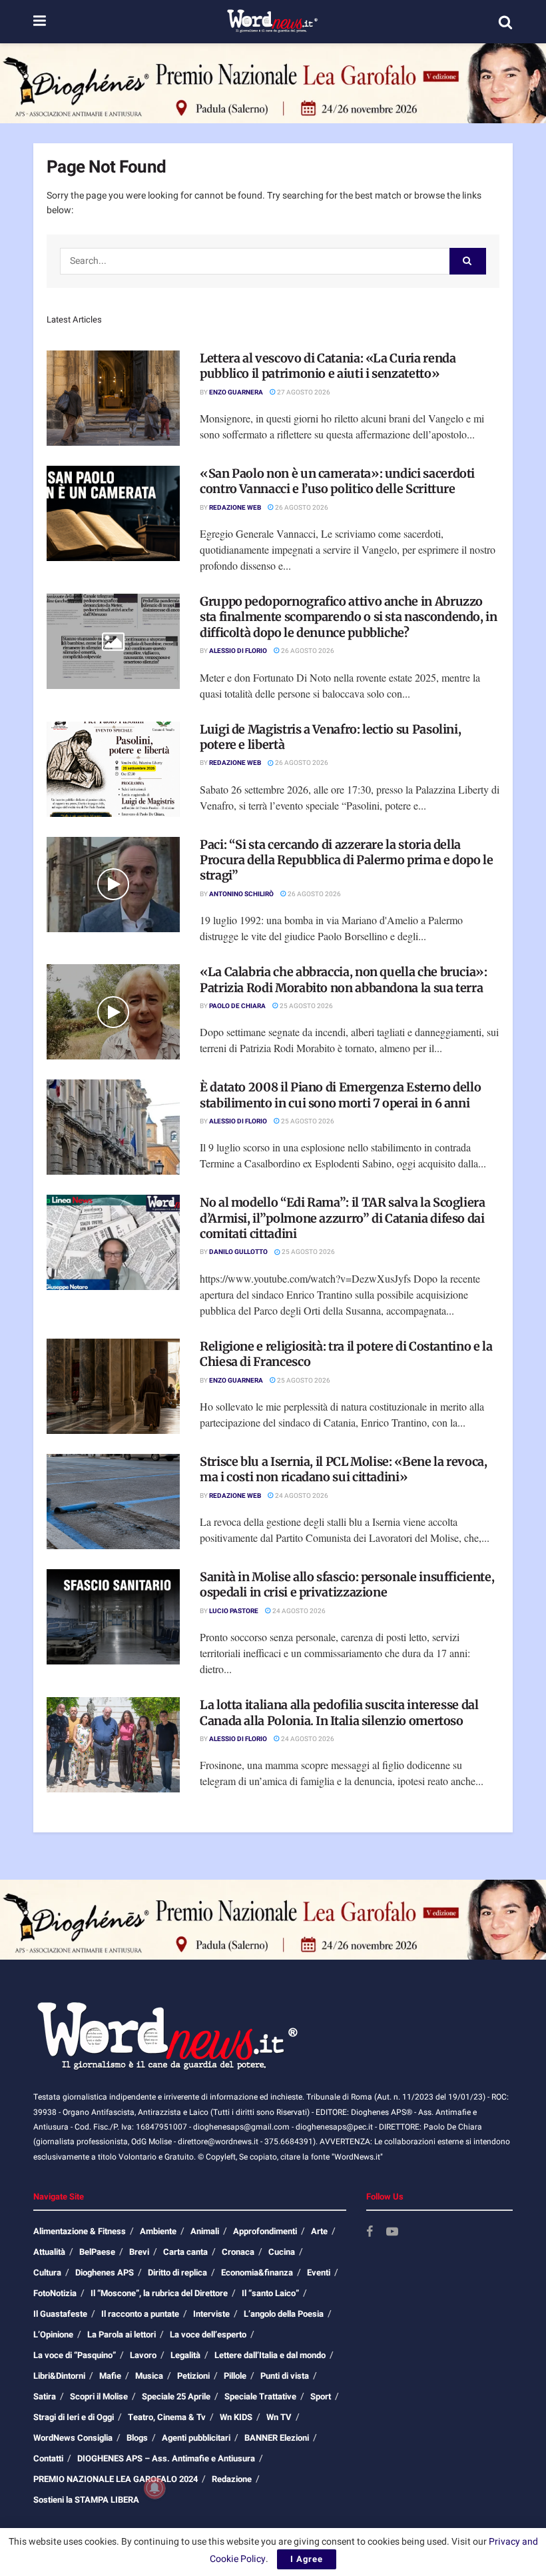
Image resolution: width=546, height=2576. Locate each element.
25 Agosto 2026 (306, 1006)
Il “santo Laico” (270, 2293)
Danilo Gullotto (238, 1252)
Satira (45, 2396)
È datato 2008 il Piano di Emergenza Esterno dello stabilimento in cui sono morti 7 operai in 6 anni (340, 1095)
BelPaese (97, 2252)
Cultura (47, 2272)
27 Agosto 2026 (303, 392)
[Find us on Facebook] (370, 2233)
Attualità (49, 2252)
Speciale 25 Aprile (176, 2396)
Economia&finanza (257, 2272)
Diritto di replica (177, 2272)
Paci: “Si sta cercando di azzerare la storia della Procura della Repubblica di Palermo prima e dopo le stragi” (347, 860)
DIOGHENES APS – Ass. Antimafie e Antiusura (166, 2458)
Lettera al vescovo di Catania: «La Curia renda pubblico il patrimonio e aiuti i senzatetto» (328, 366)
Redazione (232, 2479)
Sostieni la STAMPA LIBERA (86, 2500)
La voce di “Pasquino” (75, 2355)
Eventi (319, 2272)
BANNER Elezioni (277, 2438)
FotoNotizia (55, 2293)
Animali (205, 2231)
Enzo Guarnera (236, 392)
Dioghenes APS (105, 2272)
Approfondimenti (265, 2231)
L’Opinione (53, 2334)
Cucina (282, 2252)
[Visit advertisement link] (273, 83)
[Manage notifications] (154, 2488)
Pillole (235, 2376)
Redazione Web (235, 508)
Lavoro (143, 2355)
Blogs (137, 2438)
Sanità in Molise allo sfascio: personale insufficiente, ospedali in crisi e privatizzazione (347, 1585)
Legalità (185, 2355)
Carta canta (185, 2252)
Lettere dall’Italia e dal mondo (270, 2355)
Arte (319, 2231)
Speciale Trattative (260, 2396)
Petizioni (193, 2376)
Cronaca (238, 2252)
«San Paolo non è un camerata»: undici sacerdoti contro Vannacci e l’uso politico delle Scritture (337, 481)
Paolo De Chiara (237, 1006)
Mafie (110, 2376)
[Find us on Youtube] (392, 2233)
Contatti (48, 2458)
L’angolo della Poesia (284, 2314)
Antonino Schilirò (241, 894)
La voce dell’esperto (208, 2334)
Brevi (139, 2252)
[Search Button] (505, 22)
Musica (149, 2376)
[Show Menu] (40, 22)
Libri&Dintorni (59, 2376)
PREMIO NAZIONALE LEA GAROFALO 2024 (116, 2479)
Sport (321, 2396)
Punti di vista (285, 2376)
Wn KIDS (236, 2417)
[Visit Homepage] (272, 22)
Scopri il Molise (99, 2396)
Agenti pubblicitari (196, 2438)
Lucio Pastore (234, 1611)
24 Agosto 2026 (301, 1496)
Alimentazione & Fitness (80, 2231)
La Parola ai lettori (122, 2334)
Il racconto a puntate (140, 2314)
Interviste (211, 2314)
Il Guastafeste (60, 2314)
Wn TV (279, 2417)
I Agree (307, 2559)
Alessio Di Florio (238, 651)
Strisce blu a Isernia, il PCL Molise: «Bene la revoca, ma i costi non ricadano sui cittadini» (344, 1469)
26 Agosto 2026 (301, 508)
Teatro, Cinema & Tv (167, 2417)
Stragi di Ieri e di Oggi (74, 2417)
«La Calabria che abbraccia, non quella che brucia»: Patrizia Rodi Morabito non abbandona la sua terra (344, 979)
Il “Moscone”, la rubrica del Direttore (159, 2293)
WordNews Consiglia (73, 2438)
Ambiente (158, 2231)
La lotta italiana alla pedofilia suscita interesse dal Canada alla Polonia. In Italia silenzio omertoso (339, 1712)
